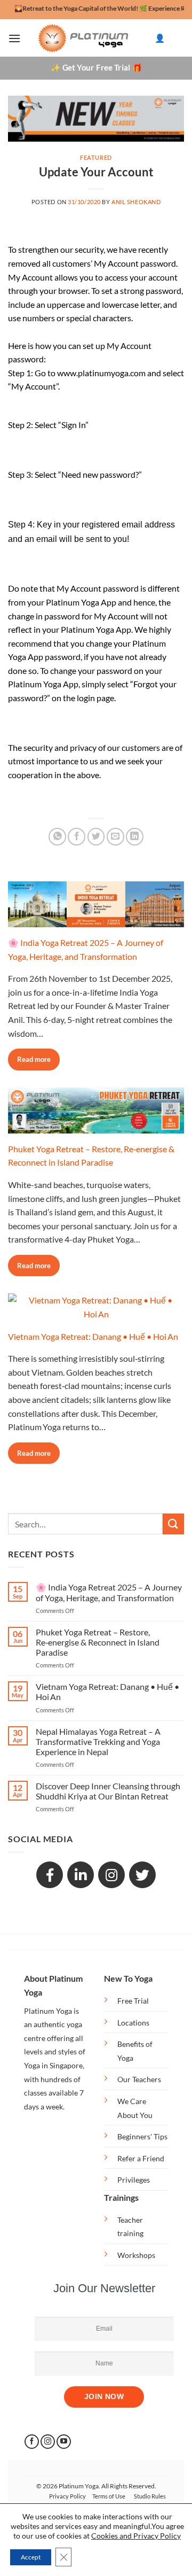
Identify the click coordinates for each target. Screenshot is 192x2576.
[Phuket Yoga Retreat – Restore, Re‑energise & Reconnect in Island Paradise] (96, 1126)
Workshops (136, 2255)
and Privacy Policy (150, 2536)
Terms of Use (109, 2496)
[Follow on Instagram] (48, 2442)
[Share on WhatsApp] (57, 837)
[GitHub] (142, 1875)
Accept (31, 2557)
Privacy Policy (67, 2496)
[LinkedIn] (81, 1875)
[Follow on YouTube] (64, 2442)
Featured (96, 157)
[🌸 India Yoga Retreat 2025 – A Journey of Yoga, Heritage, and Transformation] (96, 920)
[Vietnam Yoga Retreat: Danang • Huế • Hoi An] (96, 1314)
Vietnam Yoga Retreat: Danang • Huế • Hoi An (93, 1336)
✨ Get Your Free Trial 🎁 (96, 68)
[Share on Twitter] (96, 837)
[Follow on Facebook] (32, 2442)
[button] (14, 38)
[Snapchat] (111, 1875)
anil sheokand (136, 202)
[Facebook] (50, 1875)
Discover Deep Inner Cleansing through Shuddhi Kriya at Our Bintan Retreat (108, 1791)
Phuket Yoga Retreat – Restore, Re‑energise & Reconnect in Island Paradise (98, 1642)
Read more (34, 1059)
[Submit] (173, 1524)
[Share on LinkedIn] (135, 837)
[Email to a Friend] (115, 837)
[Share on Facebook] (77, 837)
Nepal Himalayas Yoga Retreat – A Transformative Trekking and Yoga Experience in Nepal (98, 1741)
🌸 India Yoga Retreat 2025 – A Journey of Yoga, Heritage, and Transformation (109, 1592)
